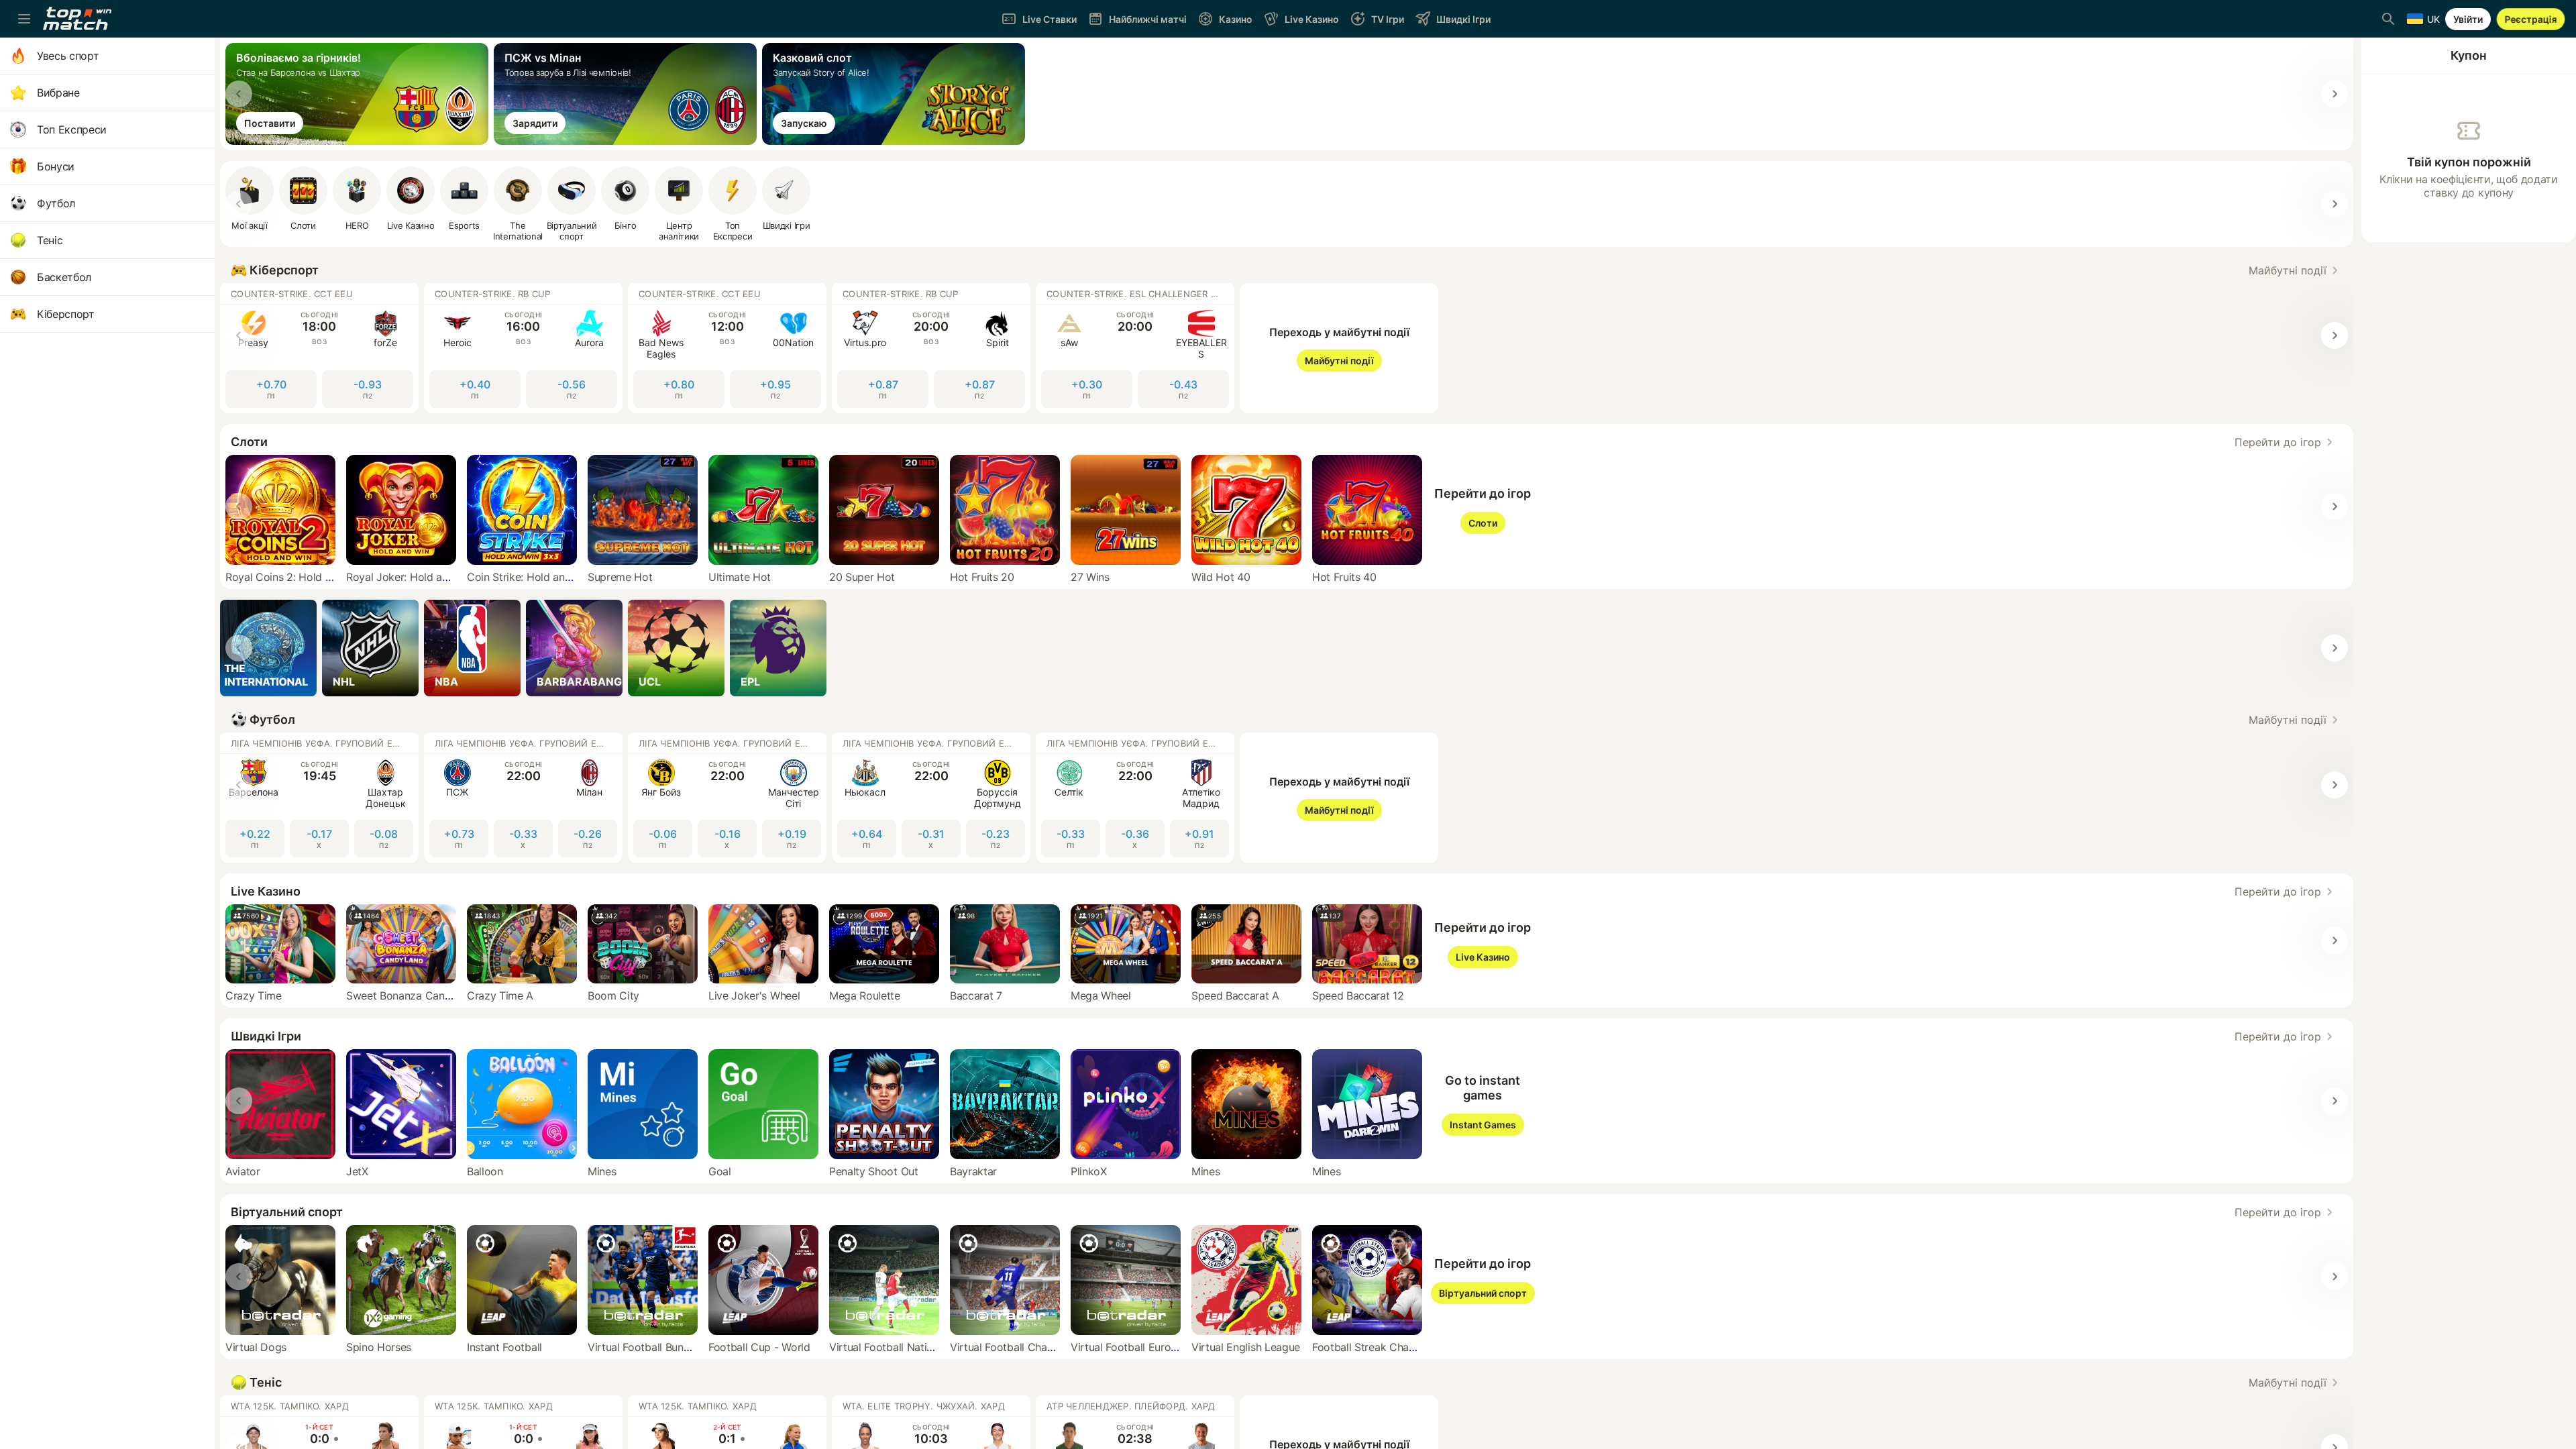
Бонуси (56, 166)
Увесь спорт (68, 56)
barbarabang (579, 682)
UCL (650, 682)
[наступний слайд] (2334, 94)
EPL (750, 682)
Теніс (50, 240)
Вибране (58, 93)
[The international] (268, 648)
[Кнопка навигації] (24, 19)
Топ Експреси (72, 129)
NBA (446, 682)
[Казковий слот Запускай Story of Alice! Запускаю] (896, 141)
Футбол (56, 203)
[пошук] (2388, 19)
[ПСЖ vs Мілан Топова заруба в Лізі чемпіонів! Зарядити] (628, 141)
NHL (344, 682)
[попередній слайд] (239, 94)
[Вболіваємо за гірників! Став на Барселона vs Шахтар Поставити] (360, 141)
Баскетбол (64, 277)
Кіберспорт (66, 314)
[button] (2296, 270)
